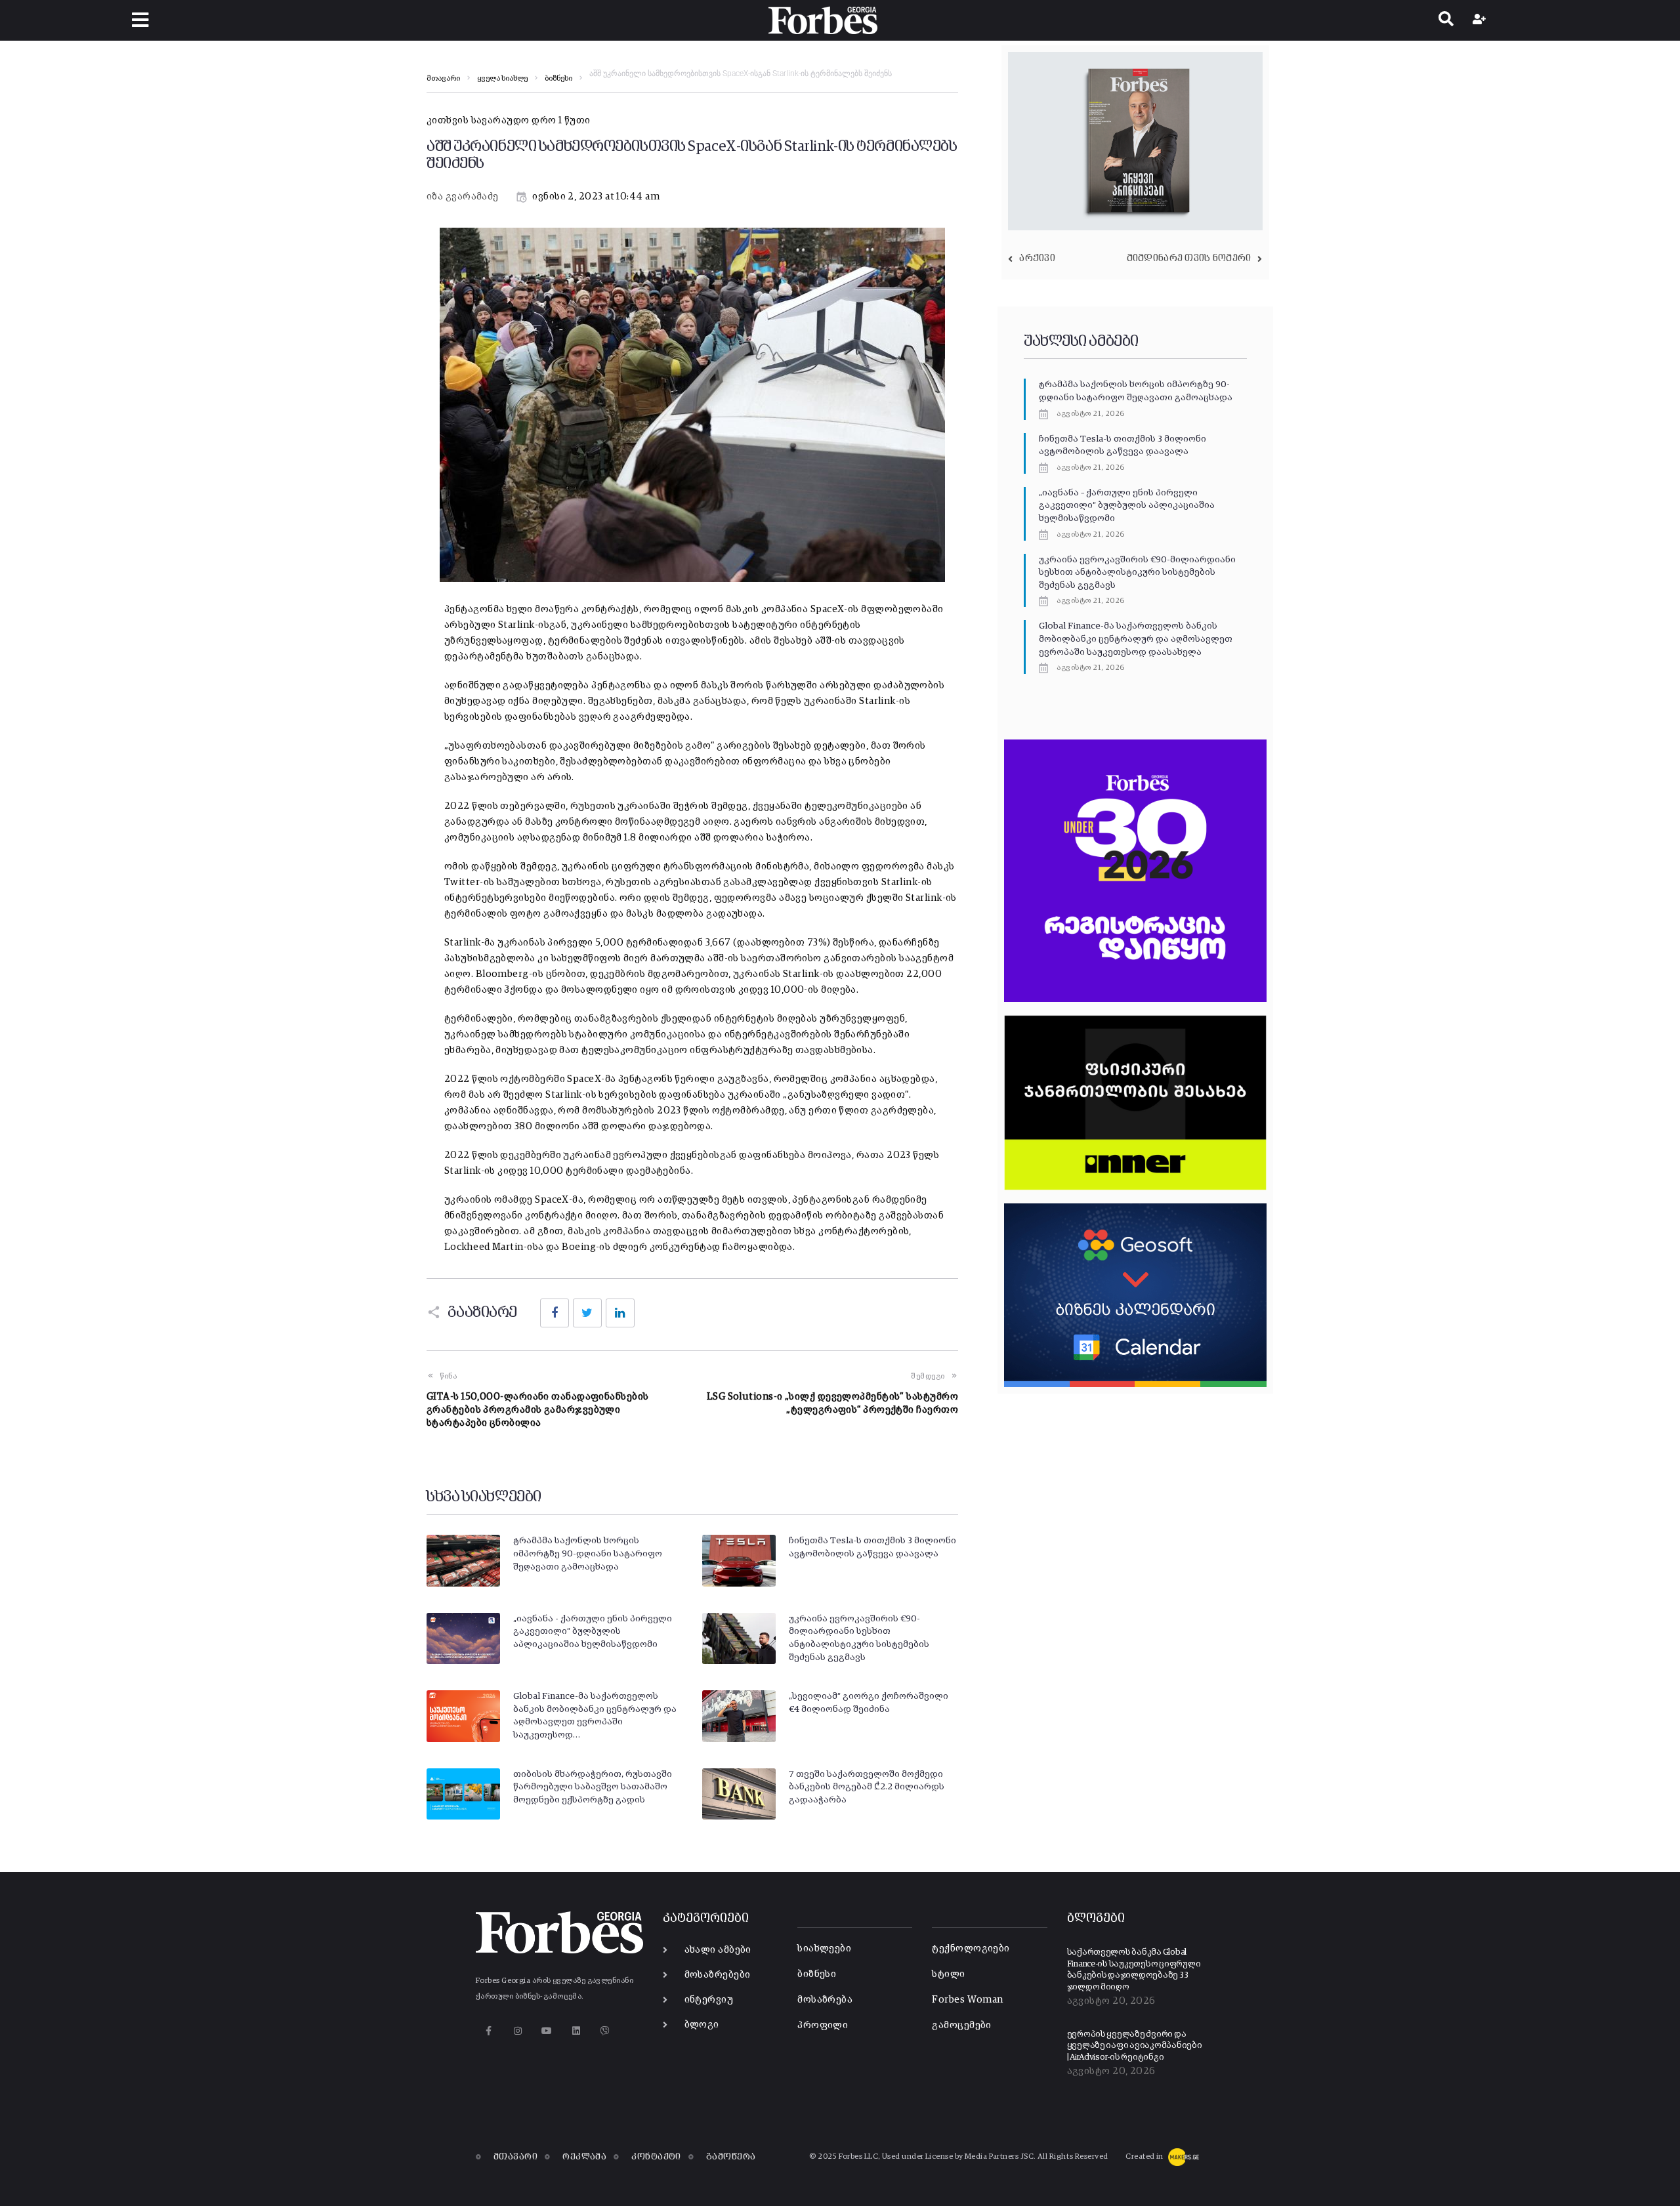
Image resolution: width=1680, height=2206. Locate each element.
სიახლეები (824, 1948)
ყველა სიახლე (502, 79)
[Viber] (605, 2030)
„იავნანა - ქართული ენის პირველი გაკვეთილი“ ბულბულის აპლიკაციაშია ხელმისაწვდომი (593, 1632)
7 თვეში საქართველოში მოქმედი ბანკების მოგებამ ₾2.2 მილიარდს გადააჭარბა (867, 1787)
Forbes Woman (967, 2000)
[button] (140, 20)
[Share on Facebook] (555, 1313)
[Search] (1446, 20)
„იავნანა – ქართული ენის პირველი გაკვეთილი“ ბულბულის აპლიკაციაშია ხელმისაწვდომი (1127, 506)
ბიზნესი (558, 79)
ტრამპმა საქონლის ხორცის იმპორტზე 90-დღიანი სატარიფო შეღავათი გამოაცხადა (588, 1553)
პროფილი (823, 2025)
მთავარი (443, 79)
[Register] (1481, 20)
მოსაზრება (825, 2000)
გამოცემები (962, 2025)
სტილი (948, 1974)
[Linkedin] (576, 2030)
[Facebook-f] (489, 2030)
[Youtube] (547, 2030)
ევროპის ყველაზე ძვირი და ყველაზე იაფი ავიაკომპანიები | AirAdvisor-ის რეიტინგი (1135, 2046)
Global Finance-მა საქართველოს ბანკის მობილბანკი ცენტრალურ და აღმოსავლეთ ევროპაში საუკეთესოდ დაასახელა (1136, 639)
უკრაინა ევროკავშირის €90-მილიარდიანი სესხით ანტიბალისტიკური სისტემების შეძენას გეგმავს (1137, 572)
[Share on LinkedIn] (620, 1313)
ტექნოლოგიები (971, 1948)
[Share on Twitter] (587, 1313)
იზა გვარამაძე (463, 197)
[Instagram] (517, 2030)
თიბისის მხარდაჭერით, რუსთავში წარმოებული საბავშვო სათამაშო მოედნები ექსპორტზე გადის (593, 1787)
